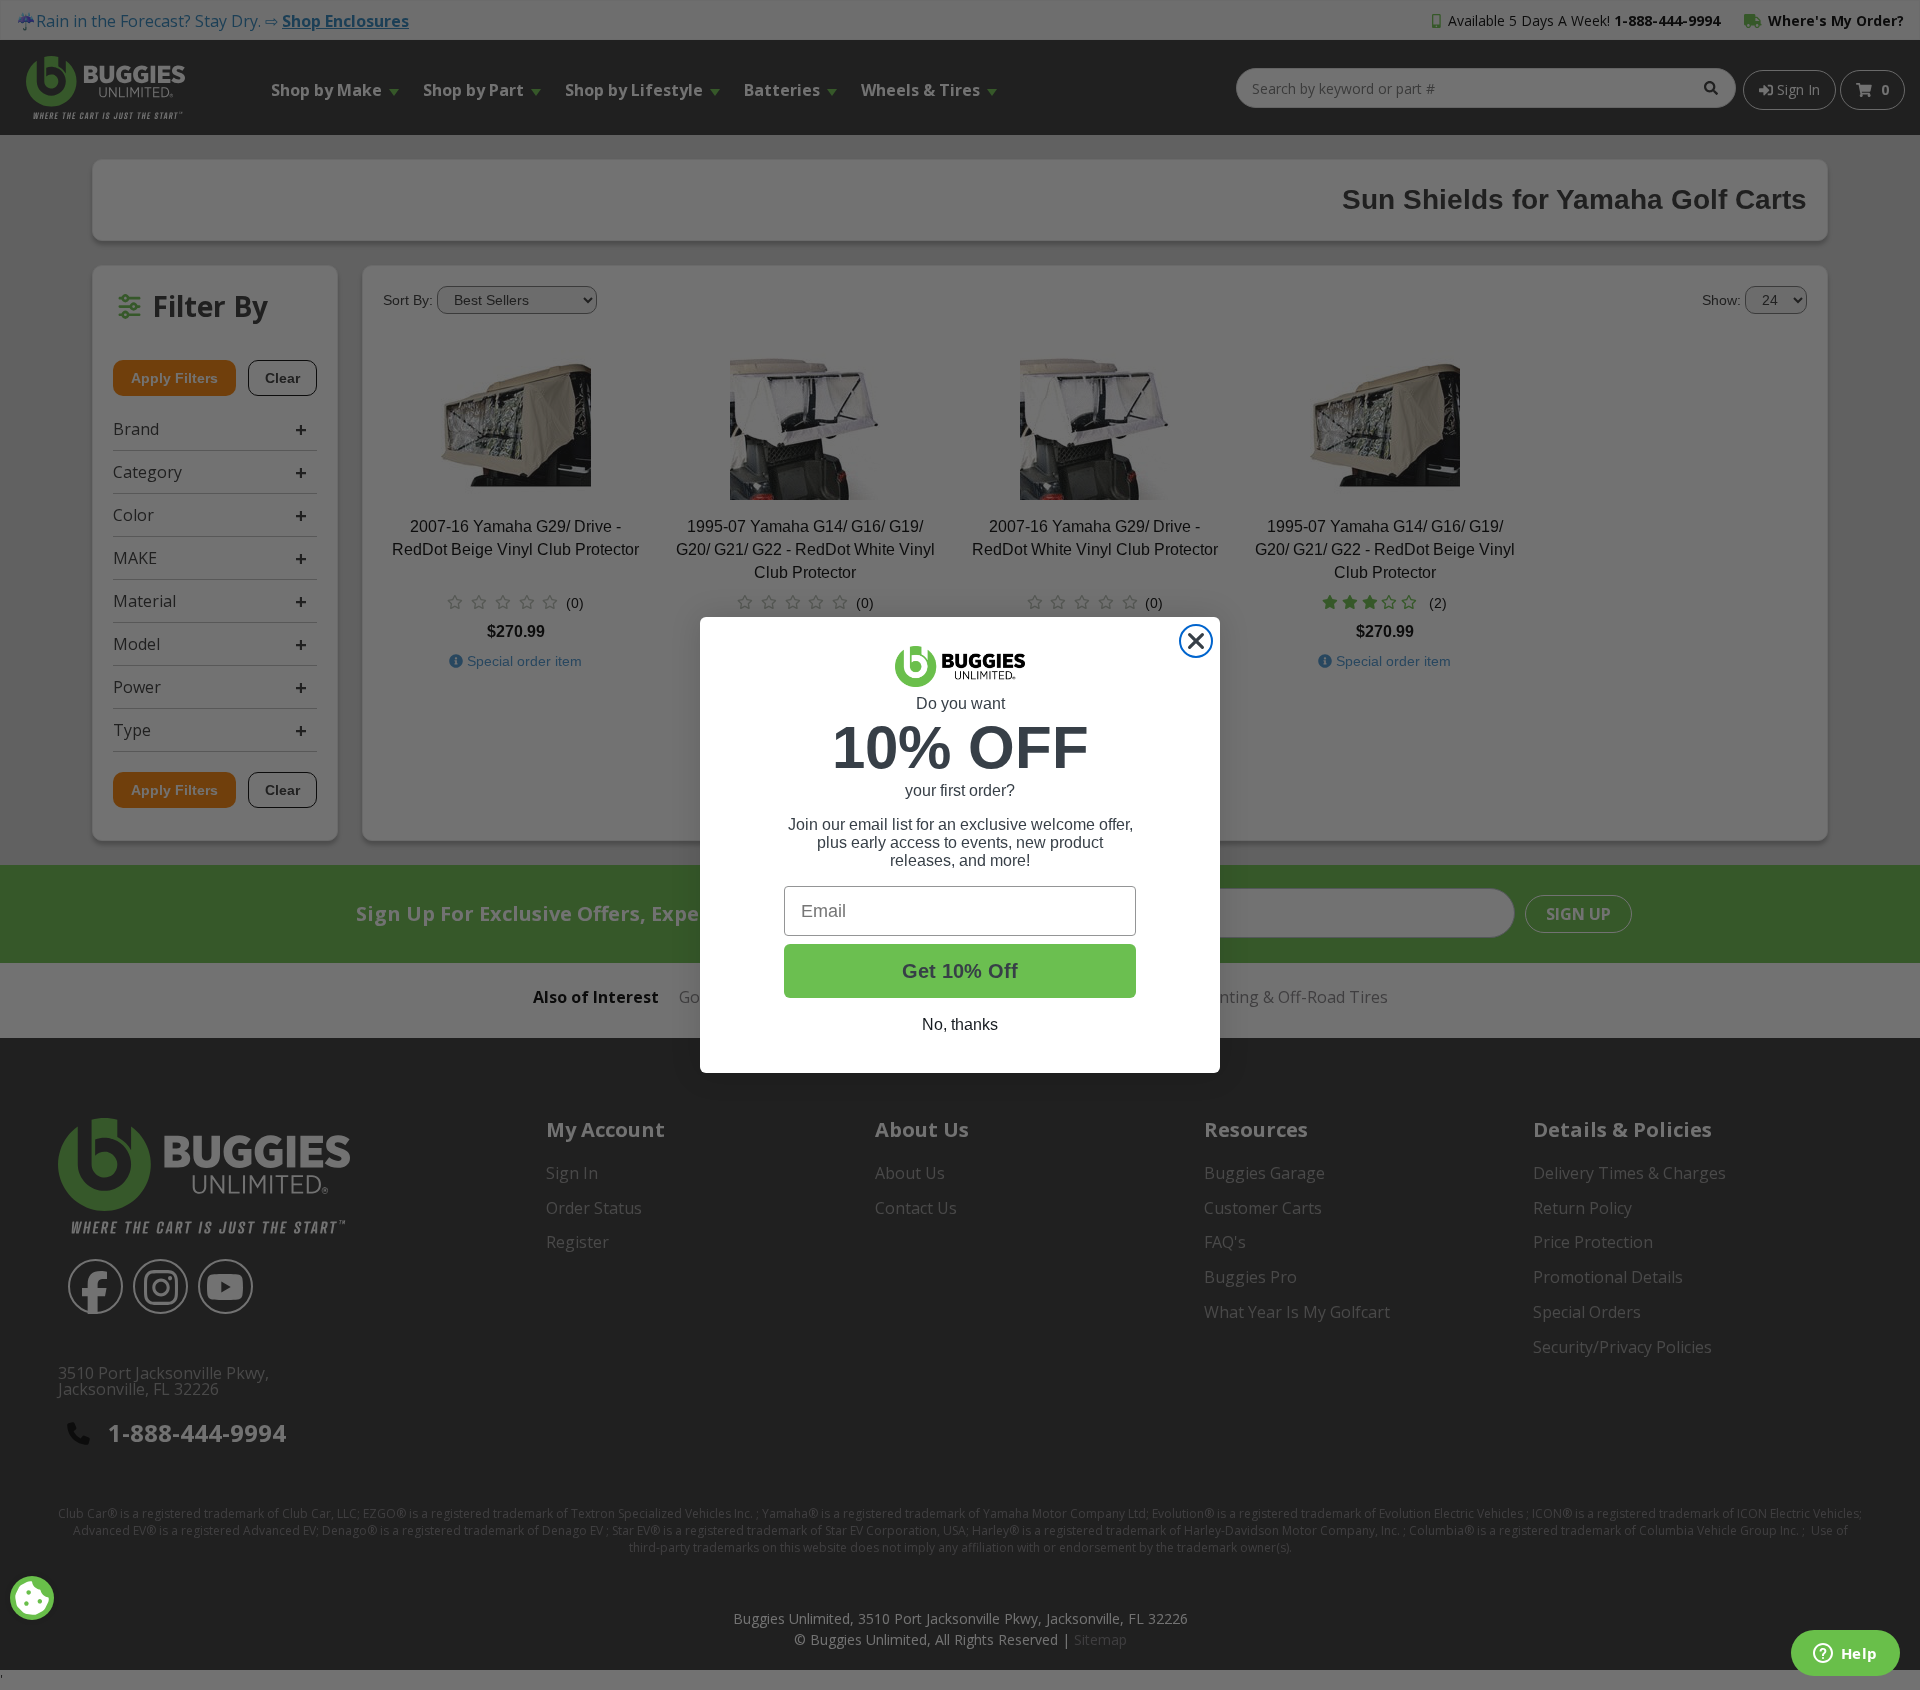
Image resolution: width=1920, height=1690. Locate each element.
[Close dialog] (1196, 641)
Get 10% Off (960, 971)
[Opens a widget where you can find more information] (1845, 1655)
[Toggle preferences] (32, 1598)
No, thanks (960, 1024)
